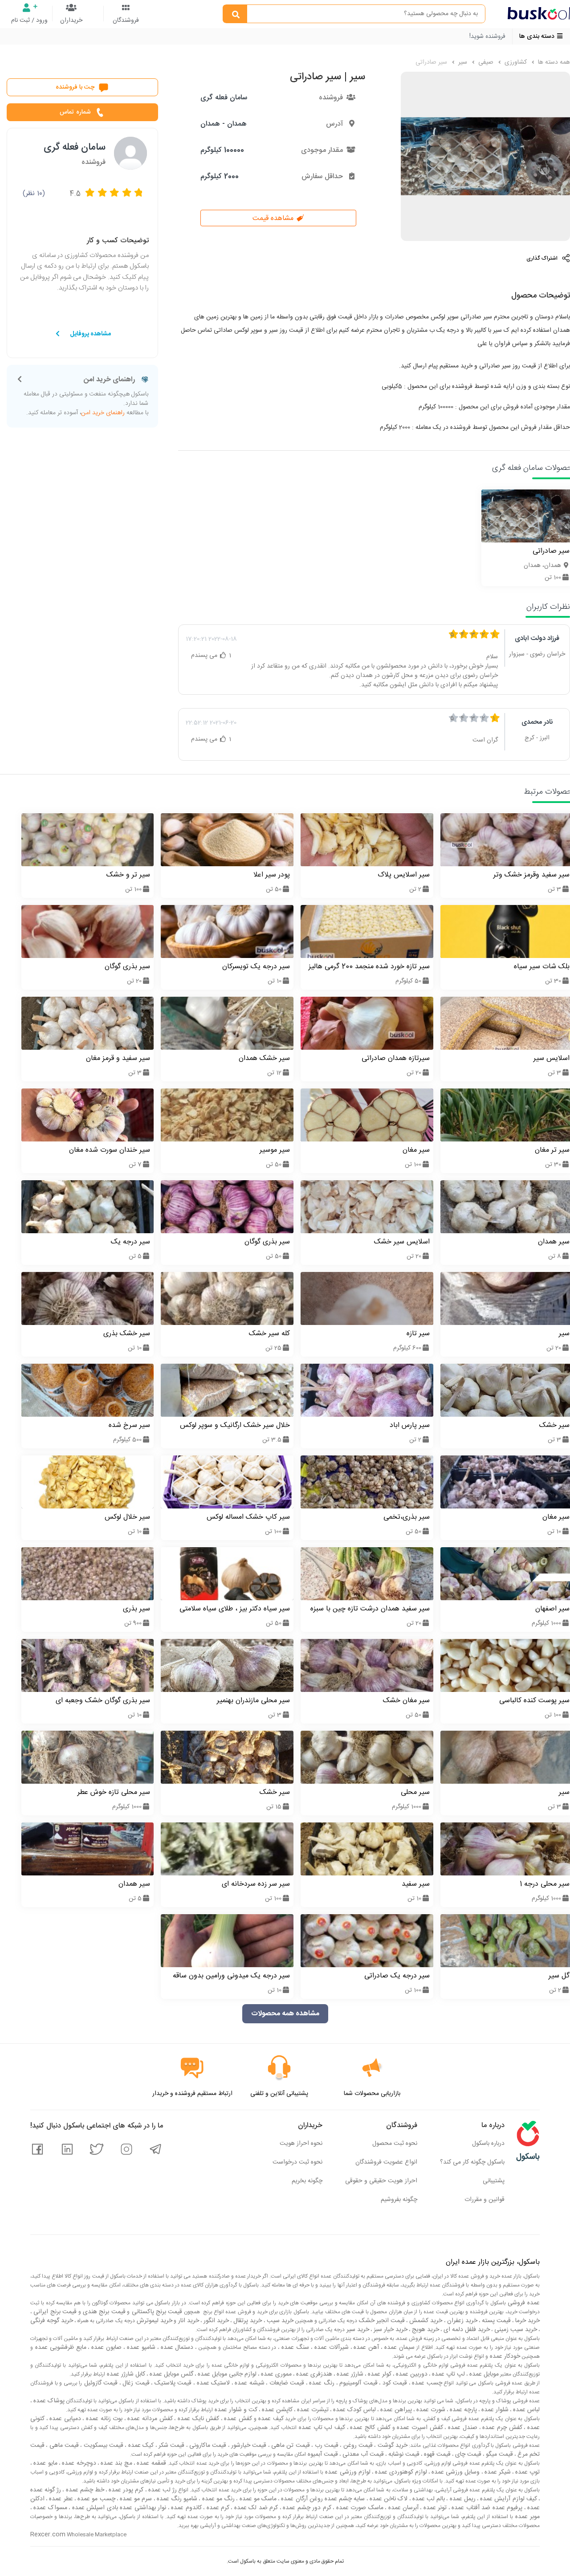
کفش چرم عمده (501, 2428)
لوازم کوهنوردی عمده (400, 2472)
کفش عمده (237, 2419)
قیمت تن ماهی (290, 2446)
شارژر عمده (349, 2374)
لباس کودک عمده (354, 2410)
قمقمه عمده (151, 2463)
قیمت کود (394, 2383)
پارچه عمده (462, 2410)
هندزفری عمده (313, 2374)
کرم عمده (217, 2508)
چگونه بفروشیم (399, 2200)
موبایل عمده (483, 2374)
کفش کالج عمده (369, 2428)
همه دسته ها (553, 62)
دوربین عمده (411, 2374)
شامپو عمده (140, 2348)
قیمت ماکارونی (207, 2446)
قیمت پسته (495, 2321)
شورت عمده (430, 2410)
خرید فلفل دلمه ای (466, 2330)
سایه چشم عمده (344, 2499)
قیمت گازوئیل (100, 2383)
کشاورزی (515, 62)
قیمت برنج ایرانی (54, 2312)
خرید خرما (527, 2321)
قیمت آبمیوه (322, 2454)
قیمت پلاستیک (172, 2383)
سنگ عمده (294, 2348)
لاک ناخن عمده (388, 2499)
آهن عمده (366, 2348)
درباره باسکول (488, 2144)
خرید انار (188, 2321)
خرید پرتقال (247, 2321)
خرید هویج (425, 2330)
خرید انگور (215, 2321)
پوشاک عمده (48, 2401)
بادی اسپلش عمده (94, 2508)
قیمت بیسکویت (102, 2446)
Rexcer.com (48, 2535)
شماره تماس (75, 112)
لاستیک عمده (212, 2383)
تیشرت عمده (312, 2410)
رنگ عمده (321, 2383)
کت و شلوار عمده (235, 2410)
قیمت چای (467, 2454)
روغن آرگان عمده (301, 2499)
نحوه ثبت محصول (395, 2144)
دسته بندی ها (538, 37)
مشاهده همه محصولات (285, 2014)
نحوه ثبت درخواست (297, 2162)
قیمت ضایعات (286, 2383)
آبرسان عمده (402, 2508)
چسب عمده (426, 2383)
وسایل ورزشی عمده (455, 2472)
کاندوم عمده (185, 2508)
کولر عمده (379, 2374)
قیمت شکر (171, 2446)
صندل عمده (461, 2428)
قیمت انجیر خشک (381, 2321)
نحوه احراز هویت (301, 2144)
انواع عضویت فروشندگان (386, 2162)
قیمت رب (326, 2446)
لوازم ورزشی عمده (347, 2472)
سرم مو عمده (135, 2499)
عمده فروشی (523, 2303)
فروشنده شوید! (487, 37)
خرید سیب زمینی (515, 2330)
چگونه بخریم (307, 2181)
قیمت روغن (357, 2446)
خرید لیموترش (154, 2321)
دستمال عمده (176, 2348)
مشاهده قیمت (274, 218)
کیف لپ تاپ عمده (321, 2428)
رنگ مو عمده (217, 2499)
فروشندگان (126, 20)
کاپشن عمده (276, 2410)
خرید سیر (357, 2330)
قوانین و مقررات (484, 2200)
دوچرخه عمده (78, 2463)
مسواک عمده (49, 2508)
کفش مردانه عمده (149, 2419)
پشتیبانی (494, 2181)
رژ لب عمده (162, 2490)
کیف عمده (270, 2419)
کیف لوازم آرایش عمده (508, 2499)
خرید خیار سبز (390, 2330)
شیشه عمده (249, 2383)
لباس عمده (525, 2410)
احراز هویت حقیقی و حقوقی (381, 2181)
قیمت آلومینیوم (358, 2383)
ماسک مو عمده (257, 2499)
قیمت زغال (135, 2383)
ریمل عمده (461, 2499)
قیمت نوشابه (403, 2454)
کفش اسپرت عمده (419, 2428)
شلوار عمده (494, 2410)
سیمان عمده (398, 2348)
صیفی (485, 62)
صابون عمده (105, 2348)
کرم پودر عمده (125, 2490)
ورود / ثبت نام (29, 20)
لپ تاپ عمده (448, 2374)
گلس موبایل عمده (171, 2374)
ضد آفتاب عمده (470, 2508)
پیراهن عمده (395, 2410)
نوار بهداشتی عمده (142, 2508)
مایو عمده (45, 2463)
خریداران (71, 20)
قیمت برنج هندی (103, 2312)
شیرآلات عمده (330, 2348)
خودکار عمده (504, 2356)
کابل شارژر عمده (125, 2374)
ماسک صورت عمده (358, 2508)
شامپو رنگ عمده (176, 2499)
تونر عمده (434, 2508)
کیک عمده (140, 2446)
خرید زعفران (461, 2321)
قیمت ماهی (63, 2446)
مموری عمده (275, 2374)
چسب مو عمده (96, 2499)
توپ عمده (527, 2472)
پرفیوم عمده (506, 2508)
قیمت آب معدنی (362, 2454)
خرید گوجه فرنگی (52, 2321)
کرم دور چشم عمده (306, 2508)
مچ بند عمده (116, 2463)
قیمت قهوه (436, 2454)
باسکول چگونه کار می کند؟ (472, 2162)
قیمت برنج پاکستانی (156, 2312)
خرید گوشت (391, 2446)
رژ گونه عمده (46, 2490)
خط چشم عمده (84, 2490)
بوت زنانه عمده (103, 2419)
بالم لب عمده (428, 2499)
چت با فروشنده (75, 87)
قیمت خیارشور (248, 2446)
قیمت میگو (499, 2454)
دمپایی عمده (64, 2419)
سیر (462, 62)
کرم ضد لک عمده (255, 2508)
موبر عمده (526, 2517)
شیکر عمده (497, 2472)
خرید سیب (279, 2321)
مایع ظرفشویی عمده (60, 2348)
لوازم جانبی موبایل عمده (226, 2374)
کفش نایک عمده (197, 2419)
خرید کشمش (425, 2321)
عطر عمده (60, 2499)
